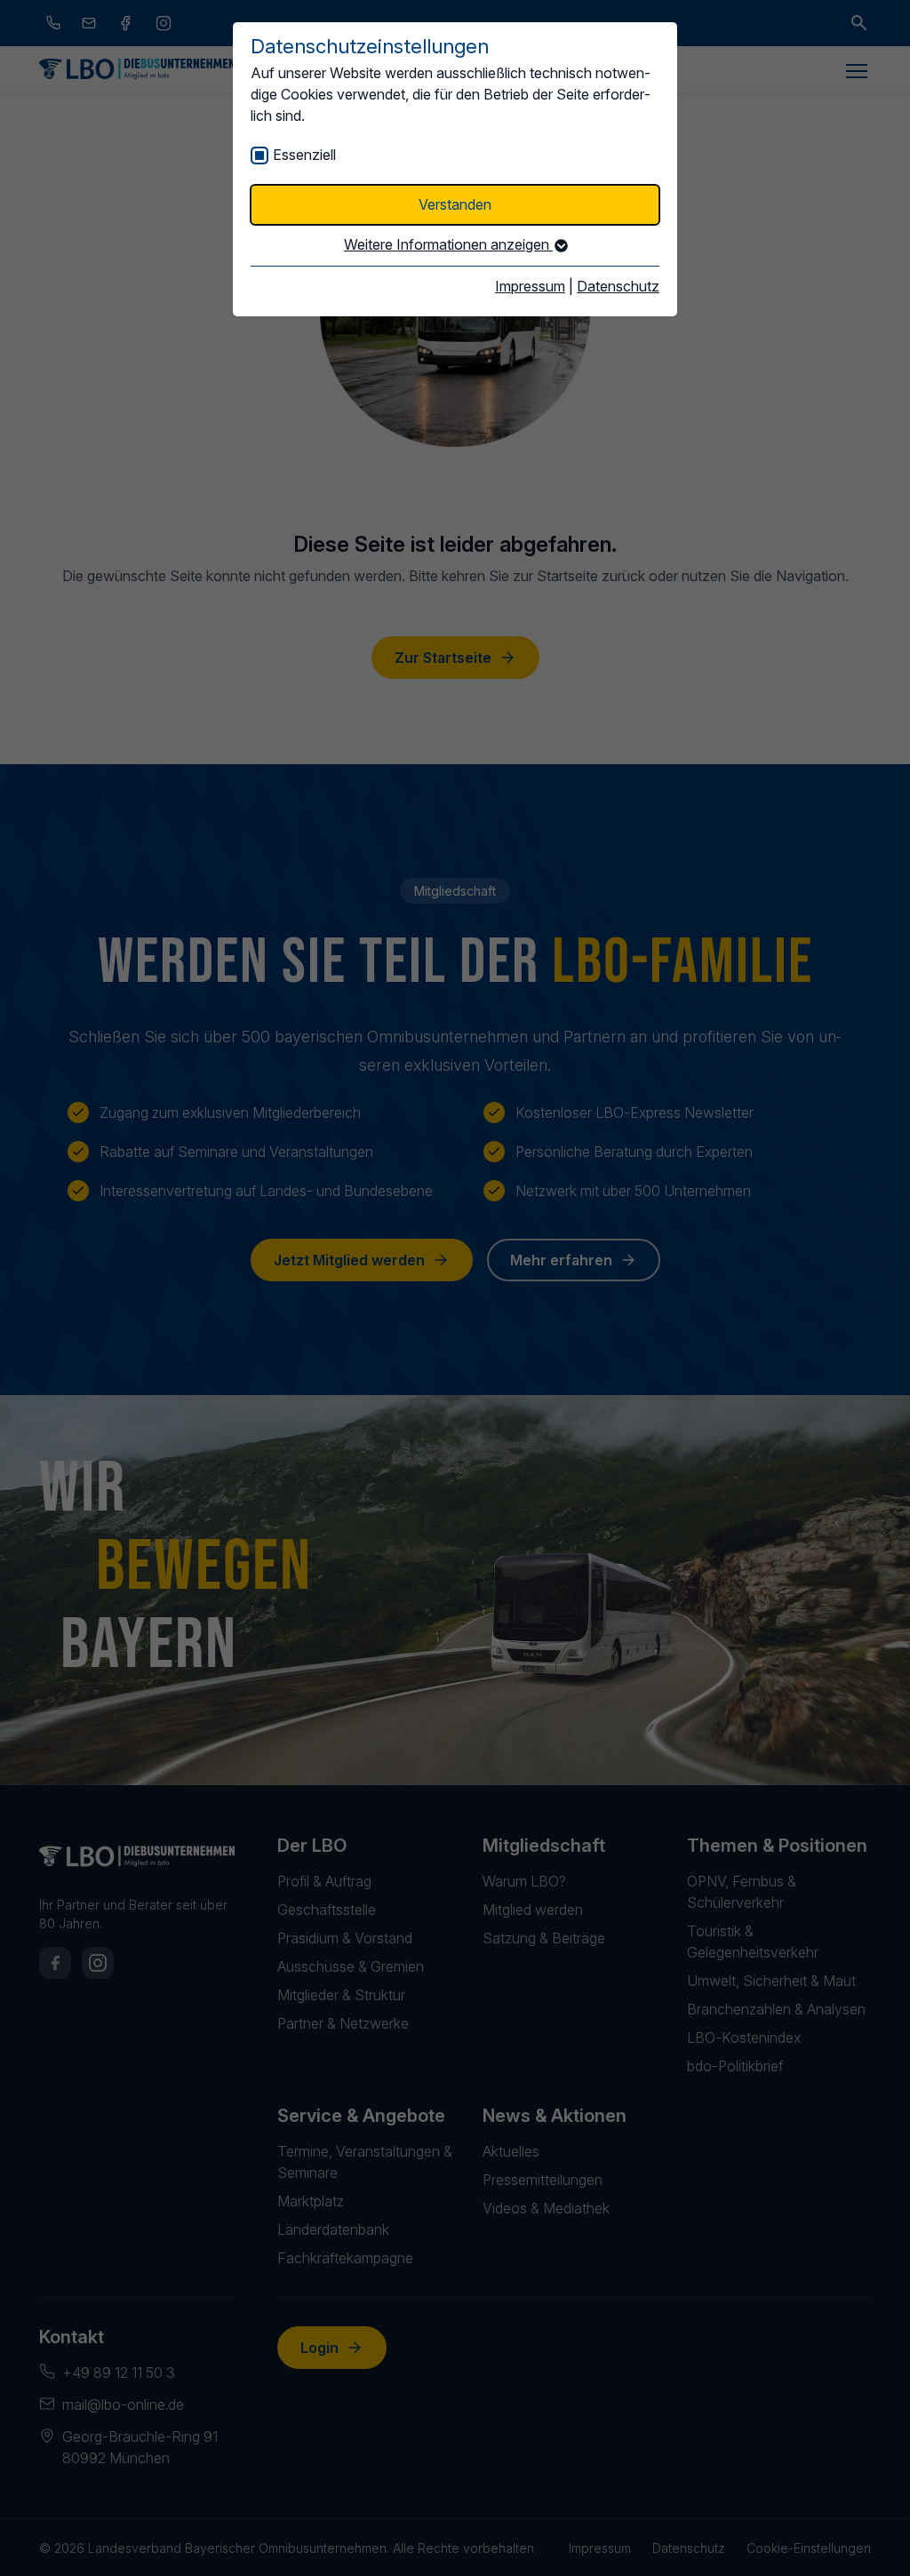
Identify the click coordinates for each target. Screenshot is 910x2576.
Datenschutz (618, 286)
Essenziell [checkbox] (304, 155)
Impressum (530, 286)
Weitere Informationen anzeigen (448, 244)
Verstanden (455, 204)
